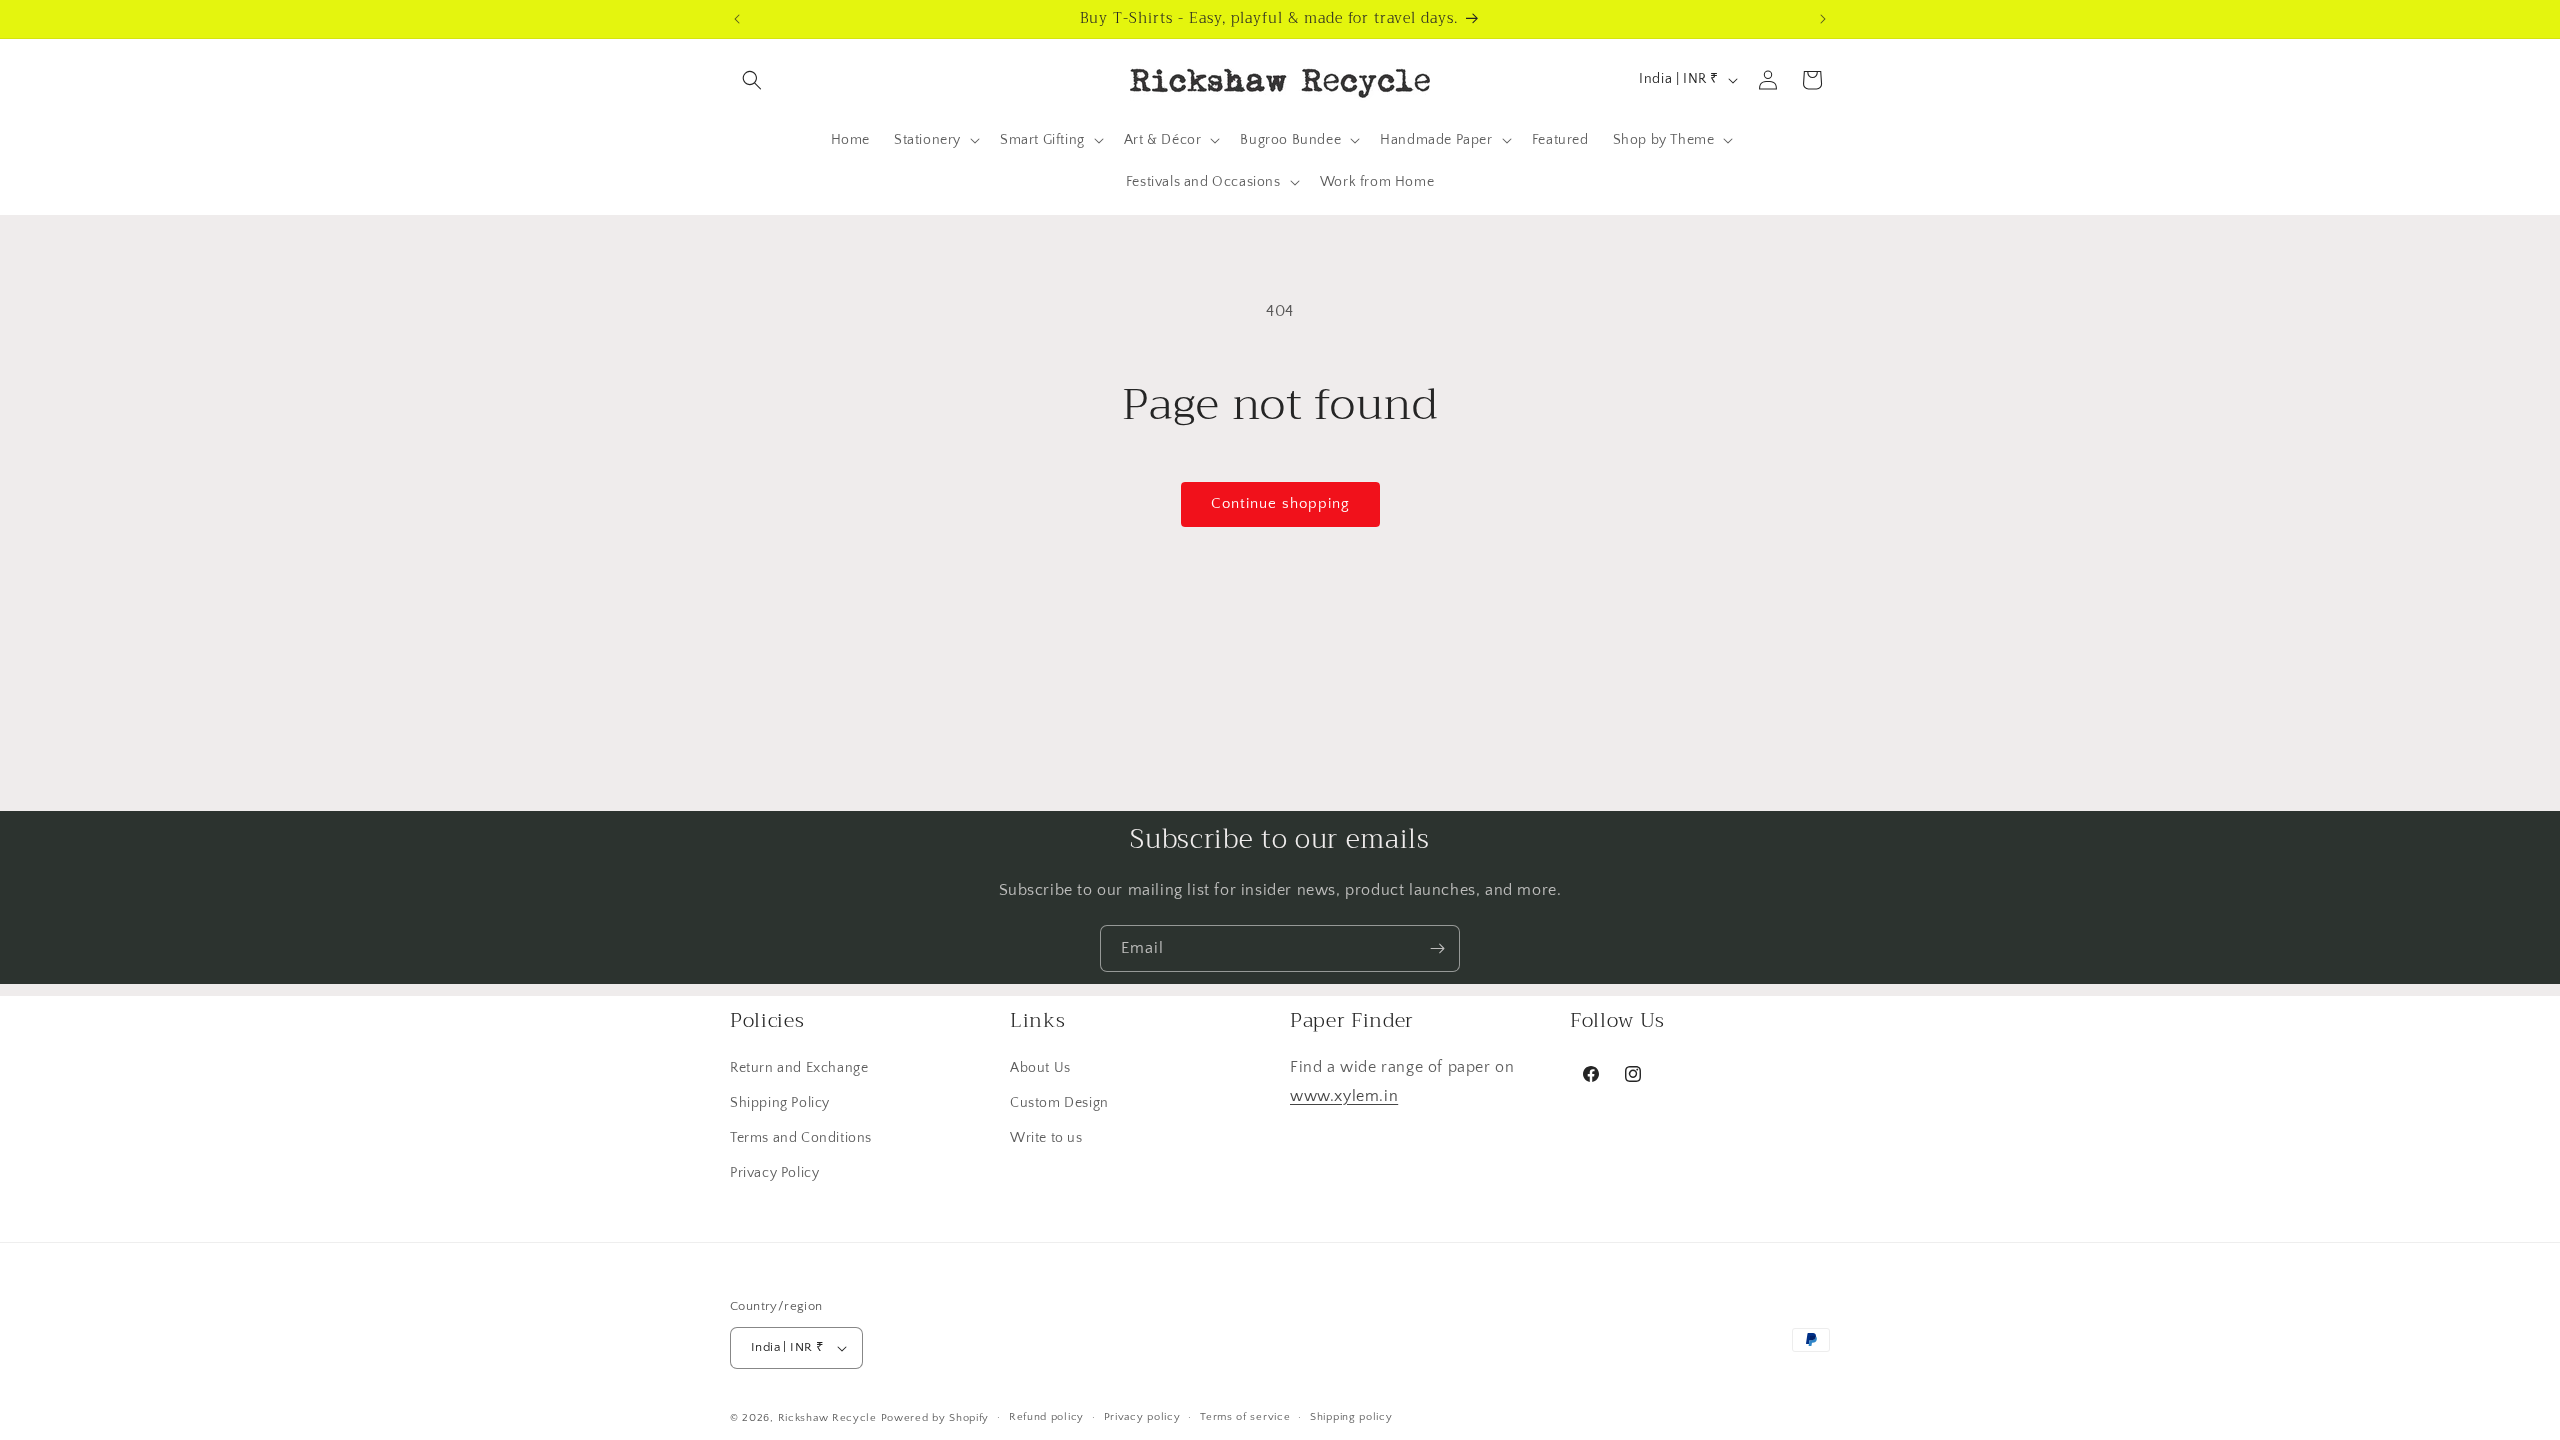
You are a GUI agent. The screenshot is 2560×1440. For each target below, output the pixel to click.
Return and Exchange (799, 1068)
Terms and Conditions (801, 1139)
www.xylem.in (1344, 1096)
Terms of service (1245, 1417)
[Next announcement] (1823, 19)
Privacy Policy (774, 1174)
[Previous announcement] (737, 19)
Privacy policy (1142, 1417)
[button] (752, 80)
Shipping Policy (780, 1104)
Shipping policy (1351, 1417)
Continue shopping (1280, 503)
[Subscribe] (1437, 948)
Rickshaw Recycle (827, 1418)
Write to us (1046, 1139)
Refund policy (1046, 1417)
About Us (1040, 1068)
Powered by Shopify (935, 1418)
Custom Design (1059, 1104)
